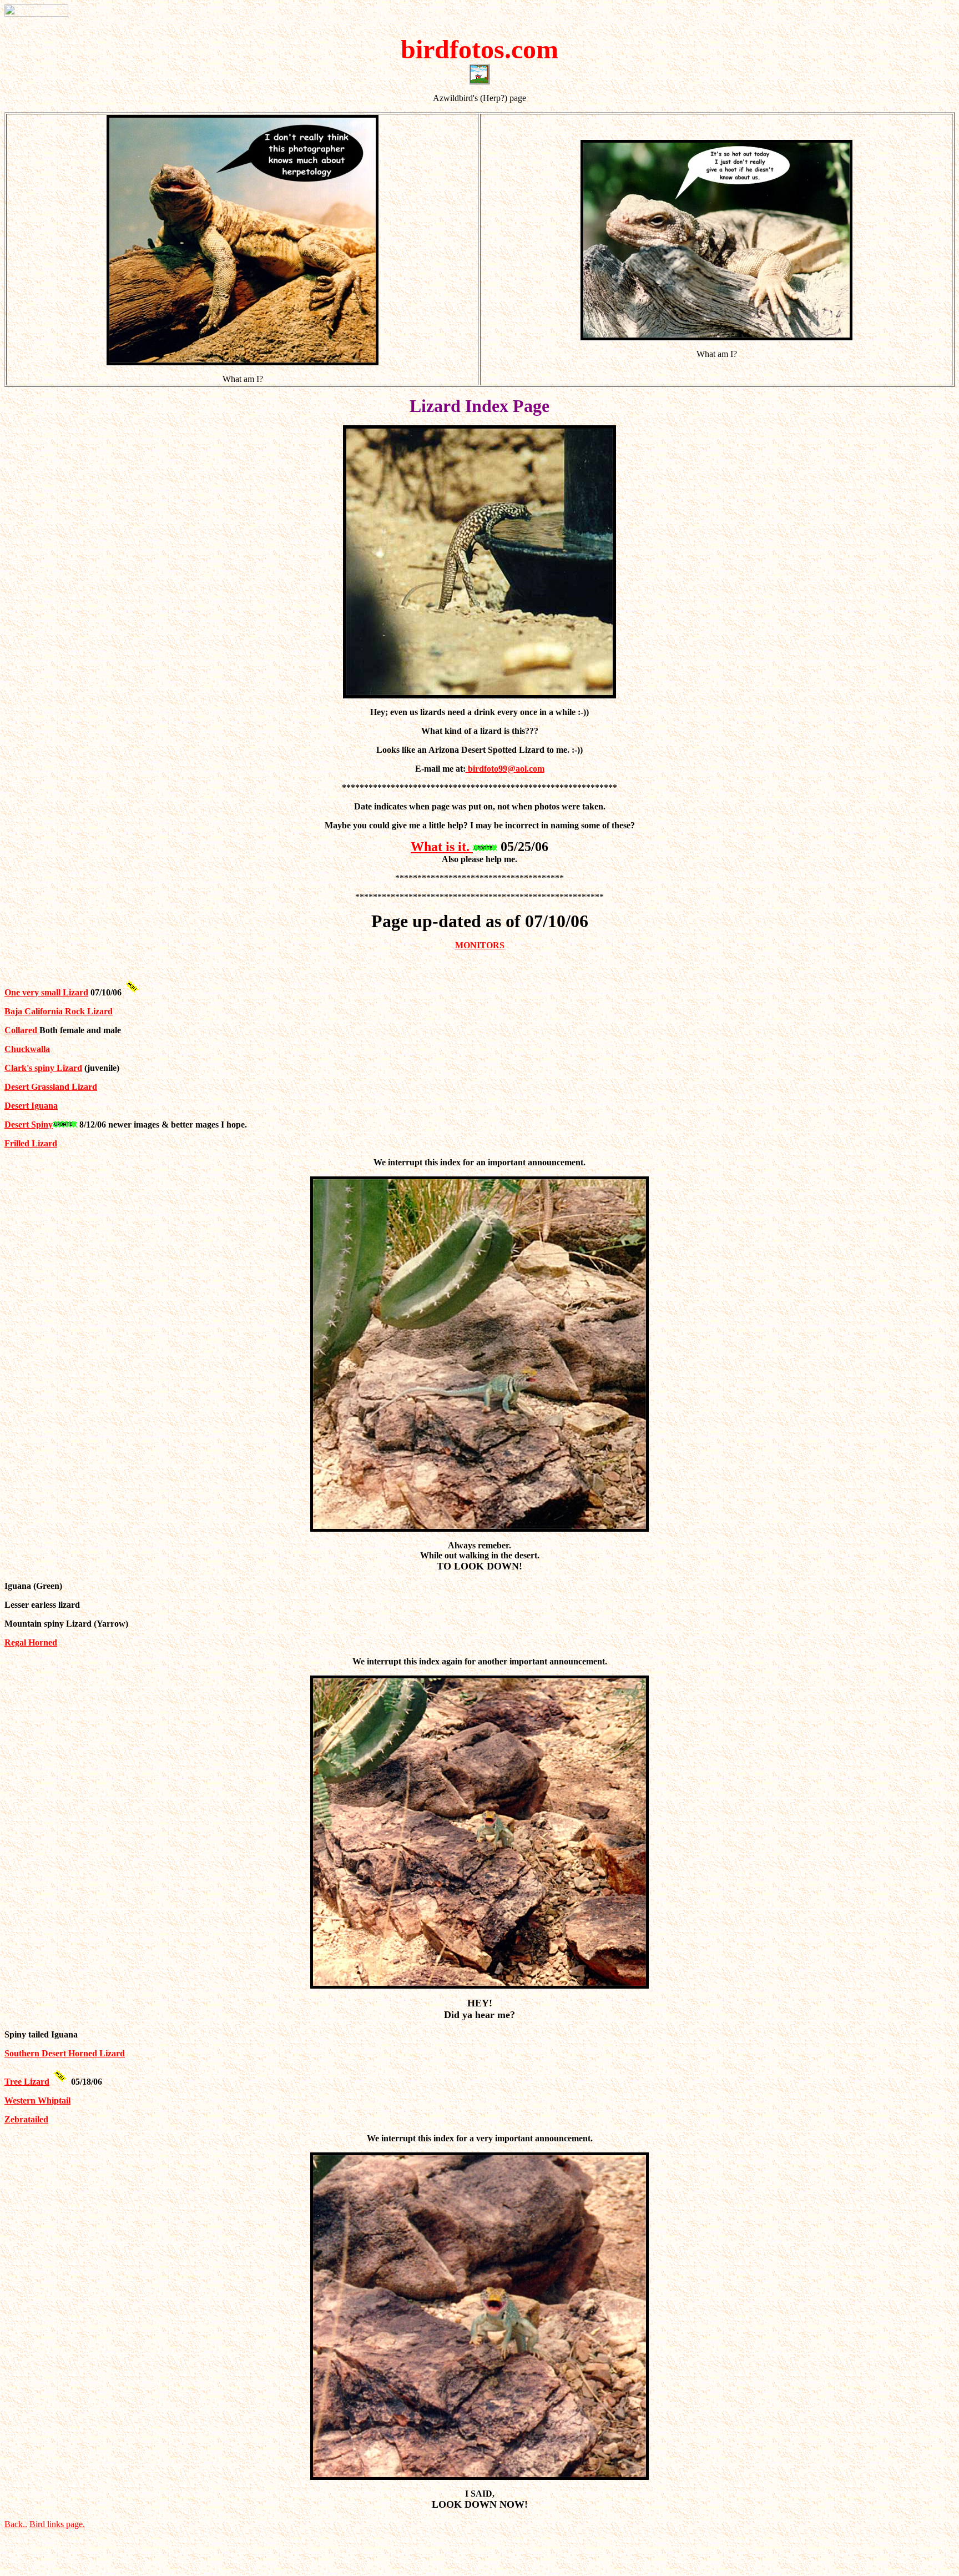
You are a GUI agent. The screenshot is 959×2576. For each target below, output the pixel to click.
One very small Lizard (46, 992)
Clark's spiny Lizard (43, 1068)
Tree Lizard (27, 2082)
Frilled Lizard (31, 1143)
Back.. (16, 2524)
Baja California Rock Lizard (59, 1011)
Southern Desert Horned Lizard (65, 2053)
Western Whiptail (37, 2100)
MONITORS (480, 945)
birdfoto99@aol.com (505, 769)
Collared (22, 1030)
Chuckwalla (27, 1049)
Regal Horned (31, 1642)
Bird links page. (57, 2524)
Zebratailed (26, 2119)
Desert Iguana (31, 1106)
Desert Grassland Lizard (51, 1087)
